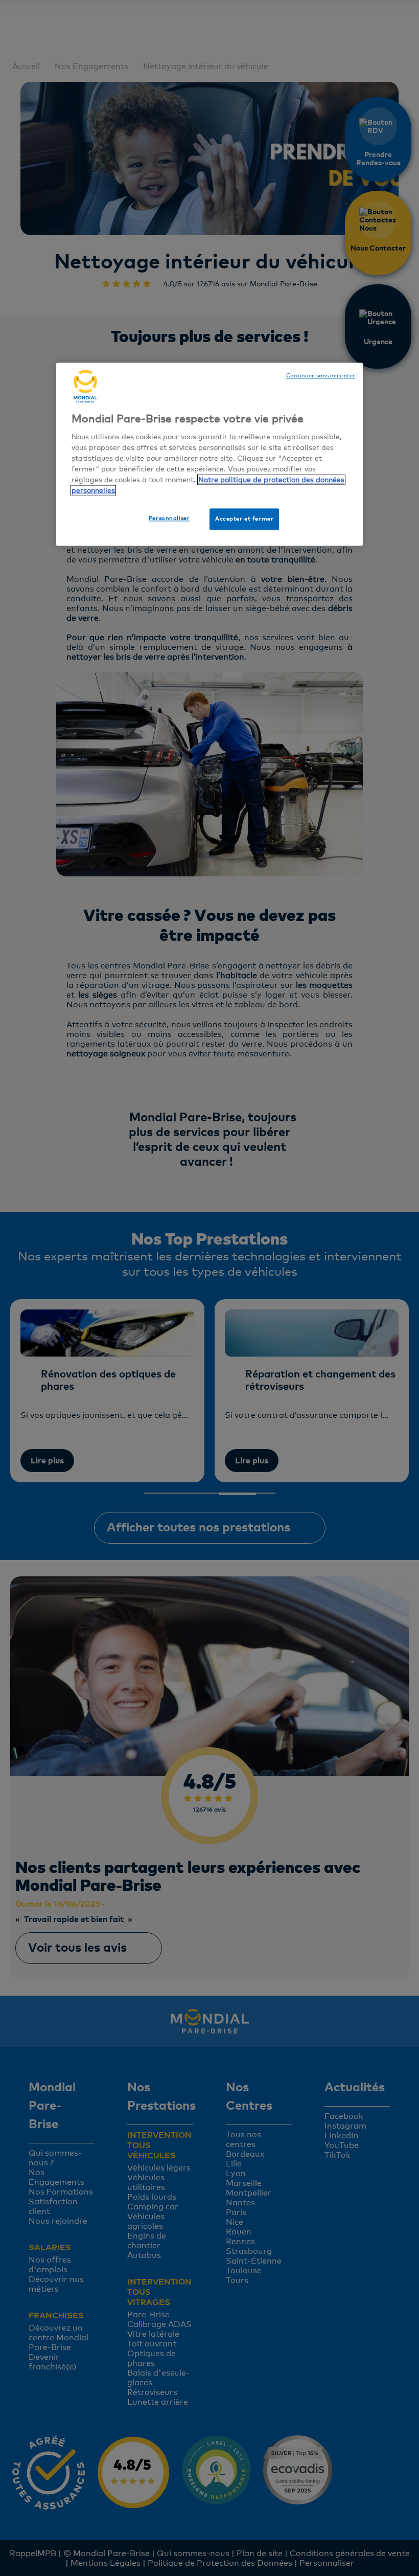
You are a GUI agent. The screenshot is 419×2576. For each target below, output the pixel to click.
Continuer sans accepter (321, 375)
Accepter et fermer (244, 518)
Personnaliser (169, 518)
